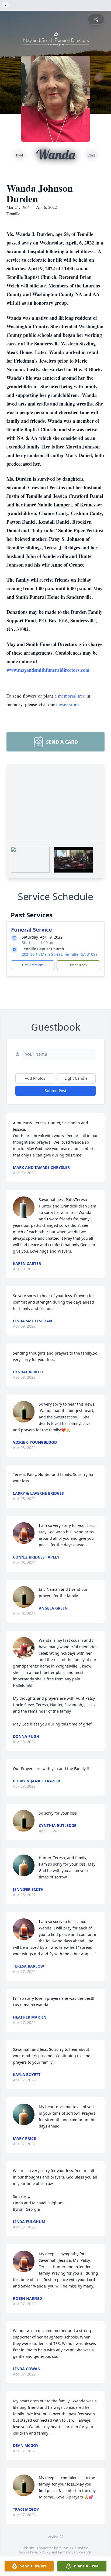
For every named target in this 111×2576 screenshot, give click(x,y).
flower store (67, 704)
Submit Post (55, 1091)
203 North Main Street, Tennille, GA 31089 (60, 954)
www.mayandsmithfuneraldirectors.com (48, 670)
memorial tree (72, 696)
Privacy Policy (40, 2552)
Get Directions (33, 965)
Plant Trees (78, 965)
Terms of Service (70, 2552)
